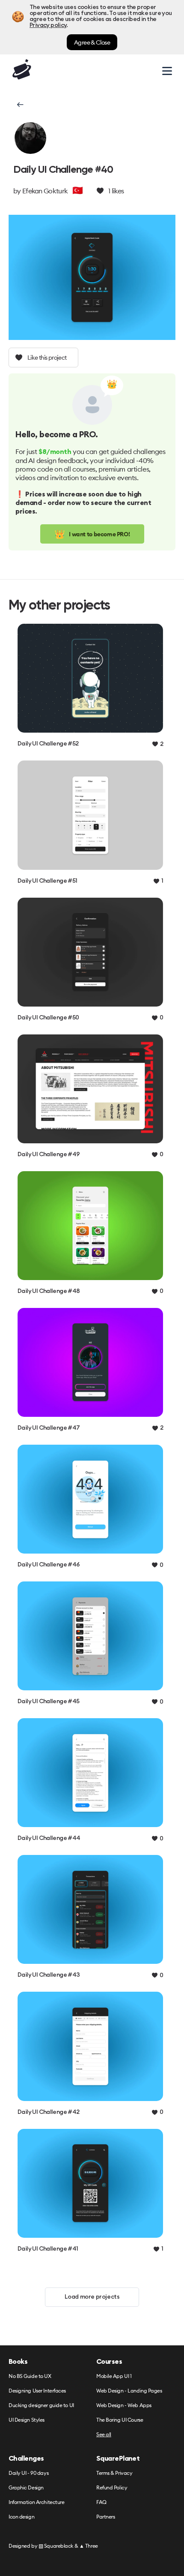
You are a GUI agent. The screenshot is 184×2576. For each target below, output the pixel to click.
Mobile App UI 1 (114, 2376)
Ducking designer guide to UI (41, 2406)
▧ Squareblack (56, 2546)
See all (104, 2435)
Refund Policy (112, 2488)
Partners (105, 2517)
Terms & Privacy (114, 2473)
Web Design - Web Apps (124, 2406)
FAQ (101, 2502)
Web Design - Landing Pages (129, 2391)
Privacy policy (48, 25)
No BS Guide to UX (30, 2376)
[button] (19, 105)
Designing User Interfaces (37, 2391)
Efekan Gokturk (45, 191)
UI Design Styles (27, 2420)
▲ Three (89, 2546)
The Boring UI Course (120, 2420)
